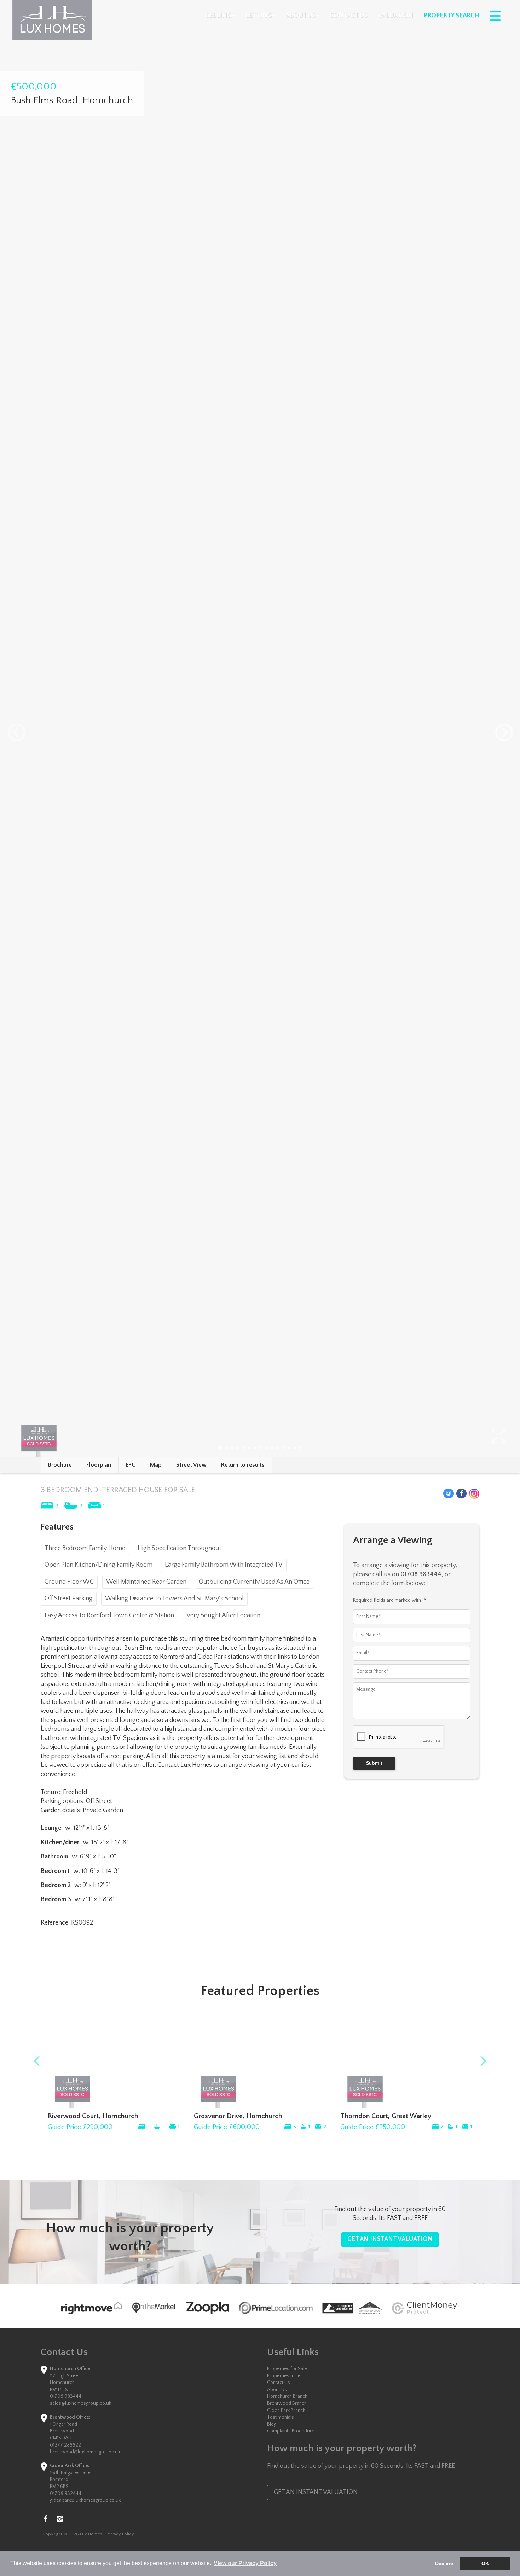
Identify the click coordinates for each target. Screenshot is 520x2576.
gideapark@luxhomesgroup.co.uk (85, 2500)
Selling (219, 16)
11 (278, 1448)
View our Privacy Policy (245, 2563)
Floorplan (99, 1465)
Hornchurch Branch (287, 2396)
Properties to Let (285, 2376)
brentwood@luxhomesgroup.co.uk (87, 2452)
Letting (259, 16)
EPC (131, 1465)
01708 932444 (66, 2494)
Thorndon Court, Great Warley (386, 2116)
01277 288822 (65, 2445)
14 (295, 1448)
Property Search (452, 16)
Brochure (60, 1465)
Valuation (396, 16)
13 (289, 1448)
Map (156, 1465)
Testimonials (281, 2417)
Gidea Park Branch (286, 2410)
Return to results (243, 1465)
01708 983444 (66, 2396)
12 (283, 1448)
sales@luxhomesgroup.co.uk (80, 2403)
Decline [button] (444, 2563)
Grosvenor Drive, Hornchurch (238, 2116)
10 (272, 1448)
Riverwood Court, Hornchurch (93, 2116)
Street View (191, 1465)
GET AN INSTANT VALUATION (390, 2239)
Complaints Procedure (291, 2431)
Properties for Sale (287, 2369)
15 (300, 1448)
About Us (301, 16)
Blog (272, 2424)
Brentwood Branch (287, 2403)
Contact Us (349, 16)
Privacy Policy (120, 2534)
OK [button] (485, 2563)
